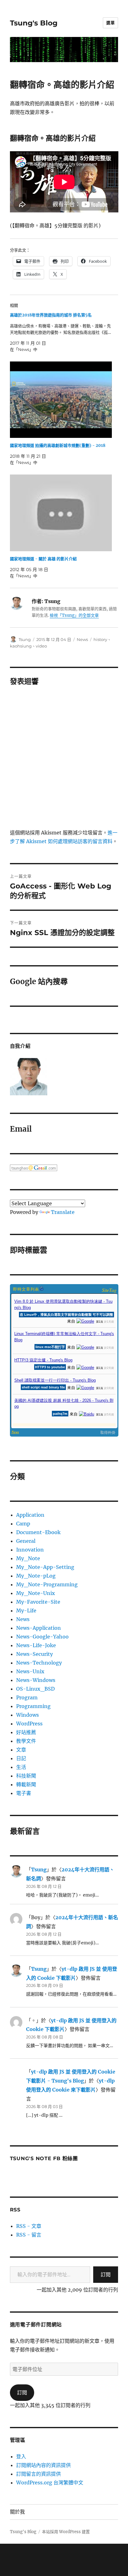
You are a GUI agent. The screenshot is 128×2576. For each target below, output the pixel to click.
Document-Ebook (38, 1532)
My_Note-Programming (47, 1584)
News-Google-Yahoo (42, 1637)
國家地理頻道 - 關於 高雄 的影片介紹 (43, 559)
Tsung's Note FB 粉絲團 (44, 2158)
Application (30, 1515)
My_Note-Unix (36, 1593)
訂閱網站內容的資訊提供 (43, 2465)
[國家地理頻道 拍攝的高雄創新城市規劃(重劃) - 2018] (61, 400)
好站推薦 (26, 1732)
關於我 (17, 2512)
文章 (21, 1750)
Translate (63, 1212)
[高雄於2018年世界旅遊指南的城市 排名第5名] (61, 332)
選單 (110, 23)
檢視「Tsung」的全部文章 (74, 615)
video (41, 646)
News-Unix (30, 1671)
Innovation (30, 1550)
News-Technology (39, 1663)
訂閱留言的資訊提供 (39, 2474)
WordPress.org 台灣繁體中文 (50, 2483)
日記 (21, 1758)
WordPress (29, 1724)
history (100, 639)
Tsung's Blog (34, 23)
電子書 (24, 1793)
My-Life (26, 1611)
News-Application (39, 1628)
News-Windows (36, 1680)
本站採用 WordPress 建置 (66, 2532)
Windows (27, 1715)
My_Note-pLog (36, 1576)
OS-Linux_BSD (35, 1689)
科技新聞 (26, 1776)
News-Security (34, 1654)
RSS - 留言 (29, 2235)
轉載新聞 (26, 1784)
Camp (23, 1524)
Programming (33, 1706)
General (26, 1541)
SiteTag (109, 1290)
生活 (21, 1767)
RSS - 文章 (29, 2226)
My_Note (28, 1558)
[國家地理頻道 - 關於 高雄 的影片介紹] (61, 513)
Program (27, 1697)
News (82, 639)
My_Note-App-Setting (45, 1567)
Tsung (25, 639)
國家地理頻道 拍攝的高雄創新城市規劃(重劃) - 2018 (58, 445)
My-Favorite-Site (38, 1602)
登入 (21, 2456)
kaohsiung (21, 646)
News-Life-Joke (36, 1645)
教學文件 (26, 1741)
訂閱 (106, 2274)
